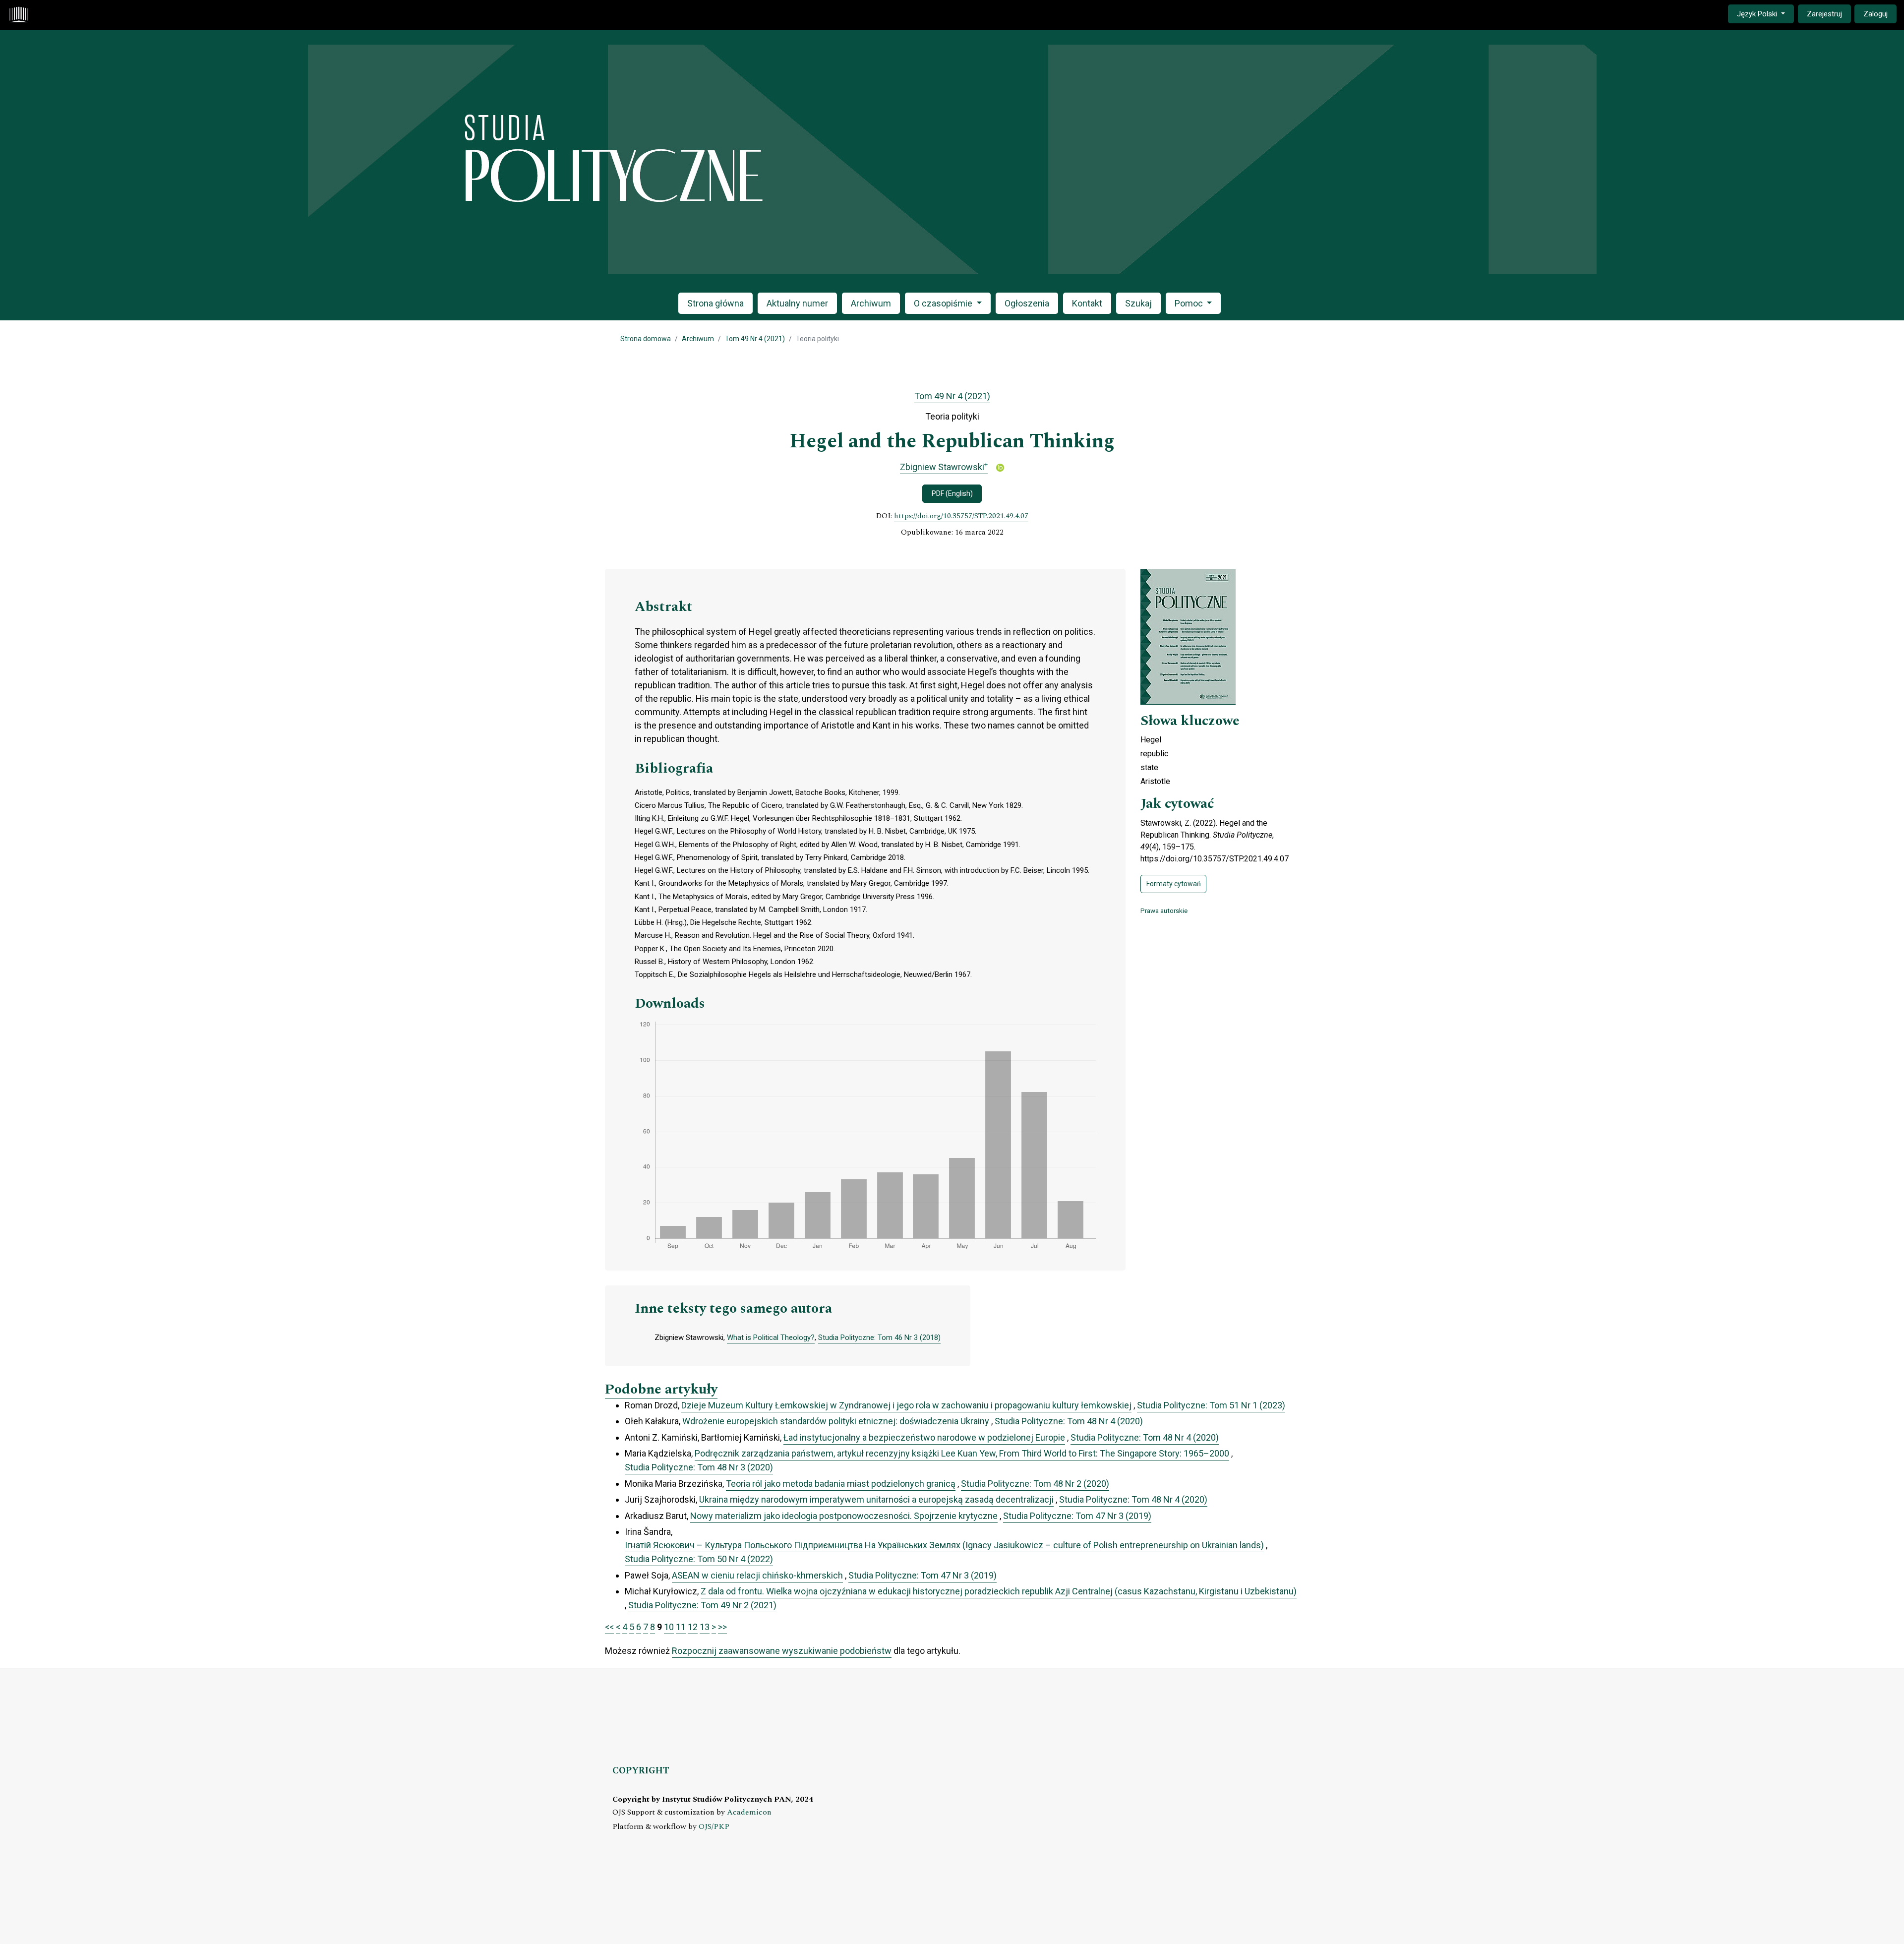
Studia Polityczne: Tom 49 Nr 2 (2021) (702, 1605)
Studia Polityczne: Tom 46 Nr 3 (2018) (879, 1337)
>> (722, 1627)
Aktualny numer (797, 303)
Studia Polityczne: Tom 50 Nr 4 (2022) (699, 1559)
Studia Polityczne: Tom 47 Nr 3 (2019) (1077, 1516)
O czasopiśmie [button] (944, 303)
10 (669, 1627)
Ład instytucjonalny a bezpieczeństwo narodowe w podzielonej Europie (924, 1437)
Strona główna (715, 303)
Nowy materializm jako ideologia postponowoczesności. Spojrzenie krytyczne (844, 1516)
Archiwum (871, 303)
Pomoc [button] (1190, 303)
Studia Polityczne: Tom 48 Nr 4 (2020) (1069, 1421)
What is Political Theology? (771, 1337)
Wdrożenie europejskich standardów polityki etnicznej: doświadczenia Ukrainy (836, 1421)
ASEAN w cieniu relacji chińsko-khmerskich (757, 1575)
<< (609, 1627)
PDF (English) (952, 493)
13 (705, 1627)
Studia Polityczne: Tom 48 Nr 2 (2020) (1035, 1484)
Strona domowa (646, 339)
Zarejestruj (1824, 14)
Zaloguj (1875, 14)
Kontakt (1087, 303)
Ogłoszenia (1027, 303)
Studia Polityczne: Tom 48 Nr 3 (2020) (699, 1467)
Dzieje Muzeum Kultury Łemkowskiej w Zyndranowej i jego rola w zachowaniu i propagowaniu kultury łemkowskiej (906, 1405)
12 (693, 1627)
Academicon (749, 1812)
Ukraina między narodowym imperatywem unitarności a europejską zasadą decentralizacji (876, 1499)
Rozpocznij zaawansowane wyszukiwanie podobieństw (782, 1651)
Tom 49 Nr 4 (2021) (755, 339)
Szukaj (1138, 303)
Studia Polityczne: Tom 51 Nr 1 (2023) (1211, 1405)
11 (681, 1627)
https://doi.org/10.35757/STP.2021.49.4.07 (961, 516)
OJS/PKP (714, 1827)
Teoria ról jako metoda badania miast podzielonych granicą (841, 1484)
